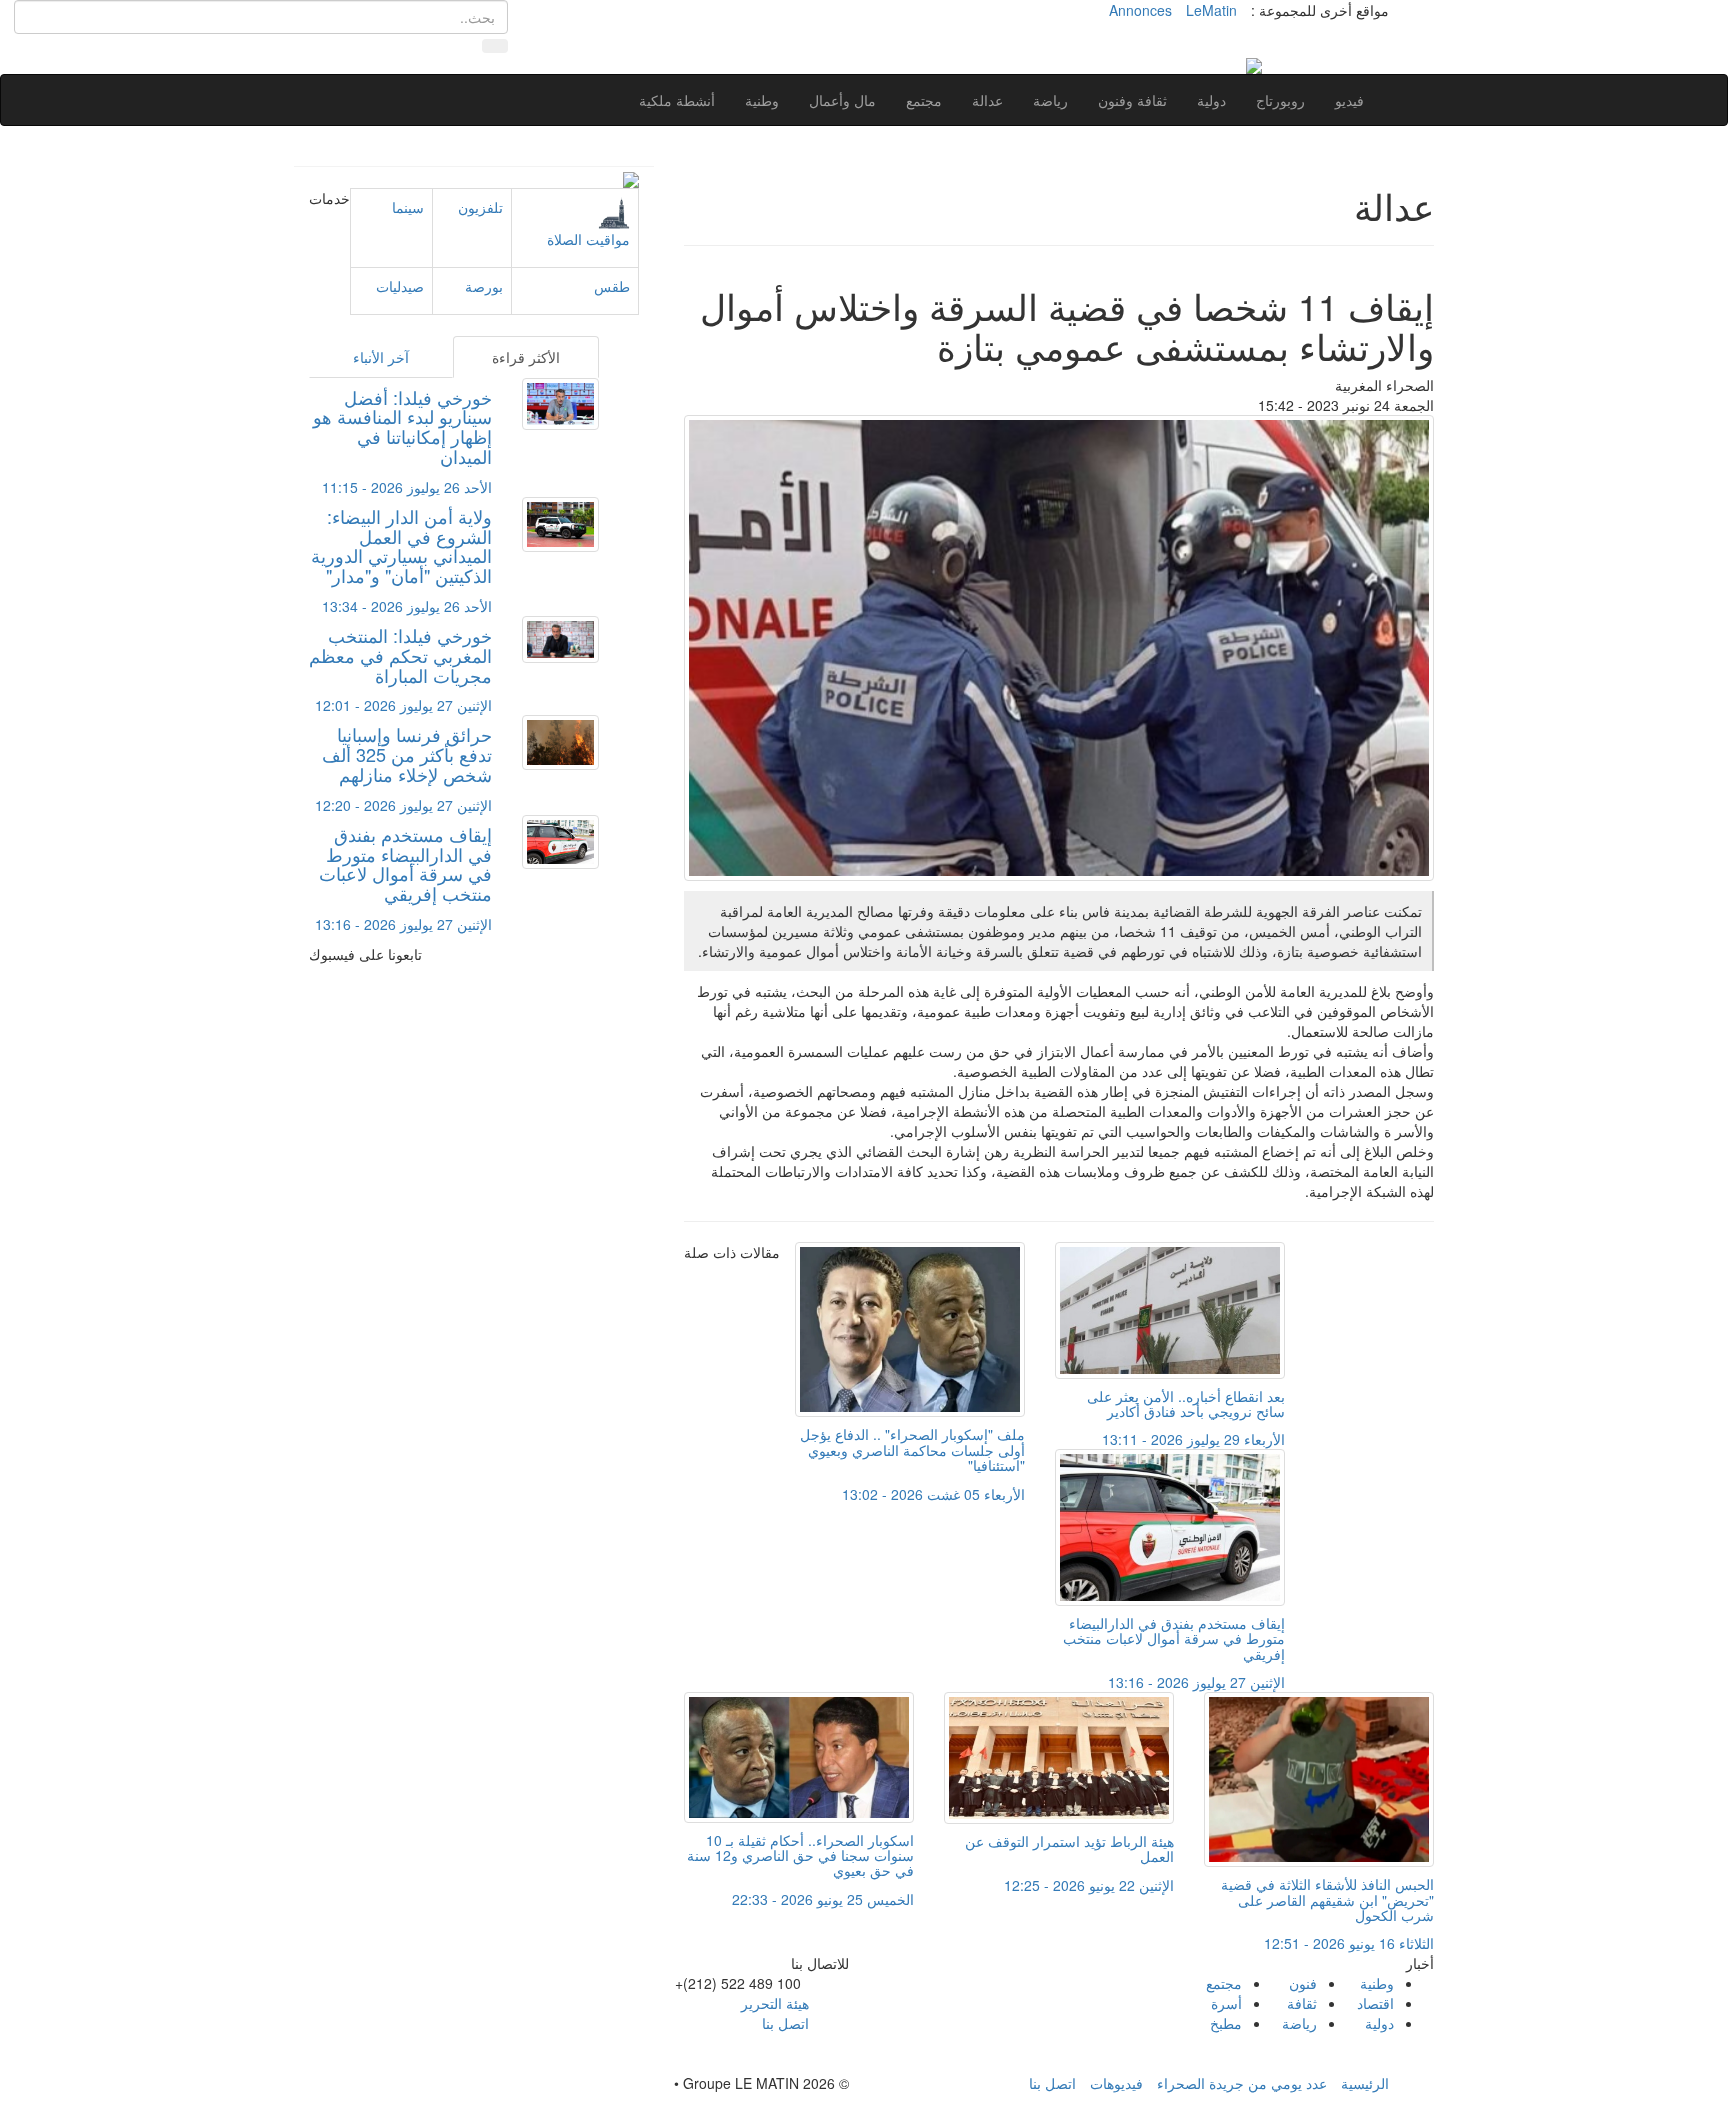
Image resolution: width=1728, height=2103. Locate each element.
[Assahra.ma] (1254, 64)
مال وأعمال (842, 100)
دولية (1211, 100)
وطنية (762, 100)
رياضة (1050, 100)
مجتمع (924, 100)
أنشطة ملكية (677, 100)
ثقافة (1302, 2003)
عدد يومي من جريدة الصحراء (1242, 2083)
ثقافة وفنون (1132, 100)
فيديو (1349, 100)
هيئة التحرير (775, 2003)
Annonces (1140, 10)
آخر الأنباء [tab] (381, 357)
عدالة (987, 100)
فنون (1303, 1983)
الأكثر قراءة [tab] (526, 357)
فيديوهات (1116, 2083)
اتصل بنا (785, 2023)
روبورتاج (1280, 100)
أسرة (1226, 2003)
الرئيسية (1365, 2083)
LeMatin (1211, 10)
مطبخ (1226, 2023)
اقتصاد (1375, 2003)
